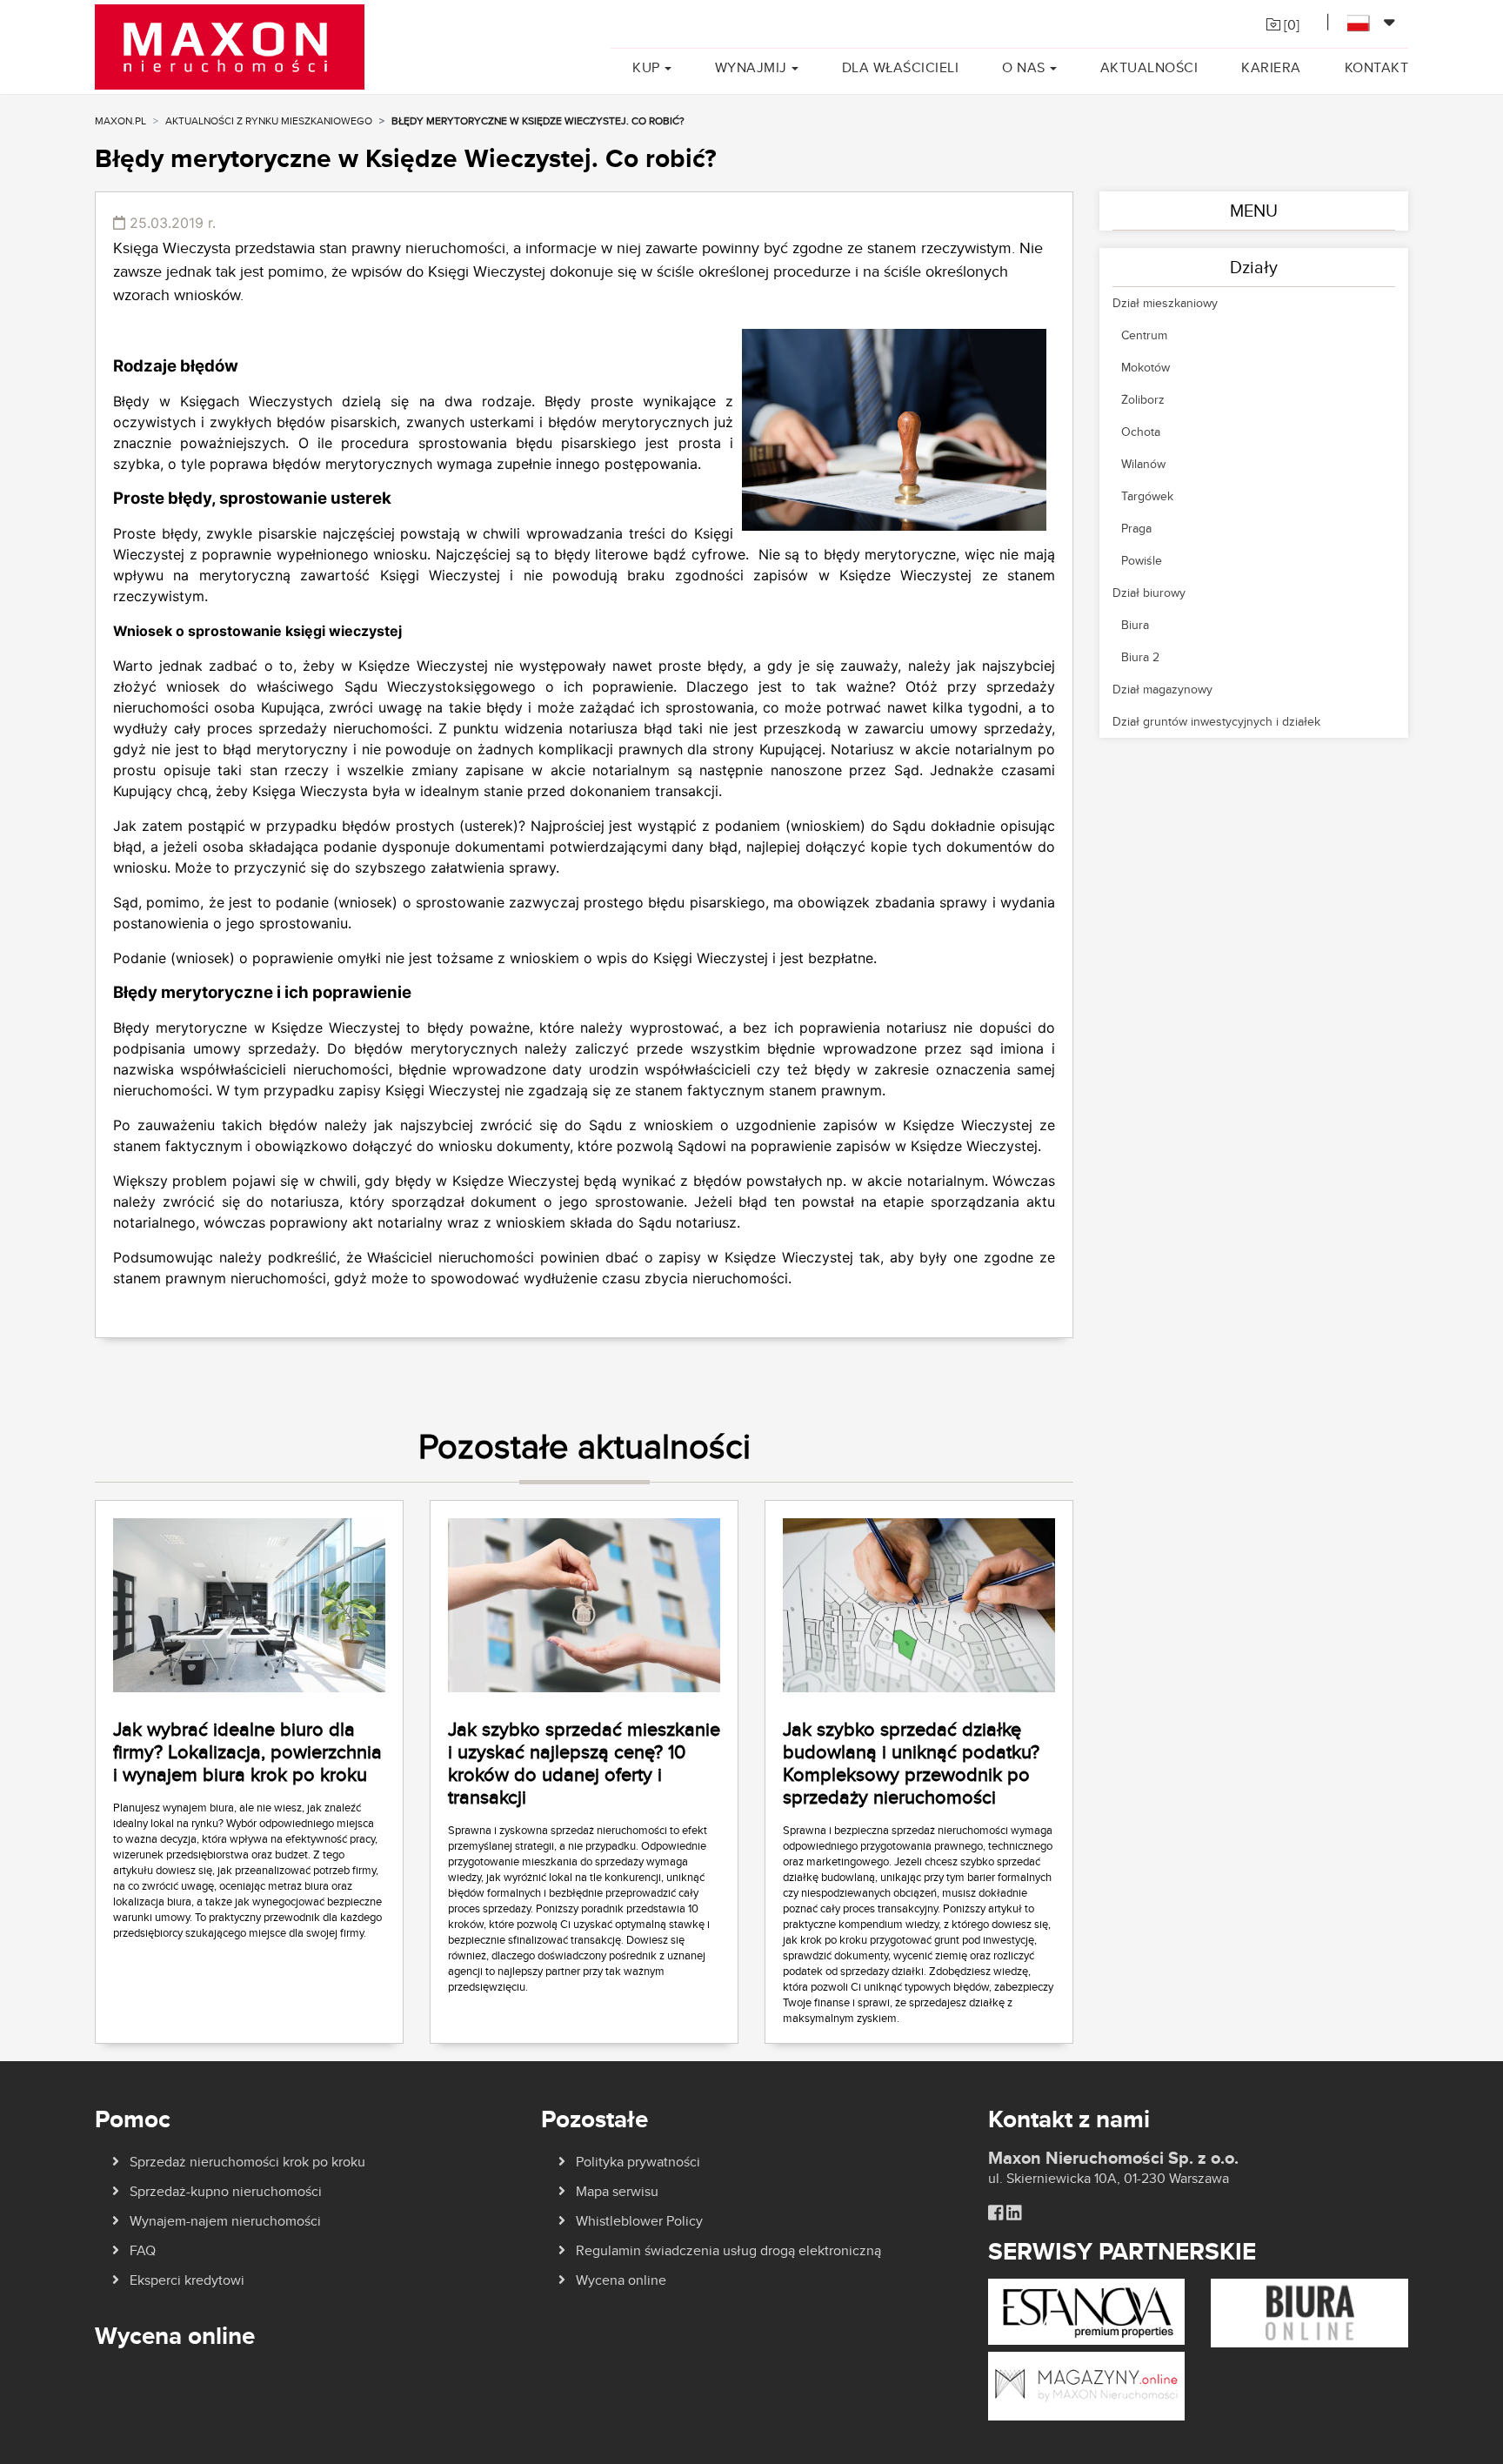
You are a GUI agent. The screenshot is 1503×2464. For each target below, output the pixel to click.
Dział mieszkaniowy (1165, 303)
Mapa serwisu (617, 2191)
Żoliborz (1143, 399)
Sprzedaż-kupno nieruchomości (226, 2191)
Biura (1135, 625)
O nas (1024, 67)
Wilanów (1143, 464)
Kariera (1271, 67)
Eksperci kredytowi (187, 2280)
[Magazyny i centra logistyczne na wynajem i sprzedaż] (1087, 2384)
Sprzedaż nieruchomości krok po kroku (247, 2162)
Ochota (1141, 432)
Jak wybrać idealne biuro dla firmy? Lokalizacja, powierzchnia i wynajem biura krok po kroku (247, 1751)
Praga (1136, 528)
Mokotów (1146, 367)
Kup (646, 67)
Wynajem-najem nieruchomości (225, 2221)
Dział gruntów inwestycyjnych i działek (1216, 721)
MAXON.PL (120, 121)
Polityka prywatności (638, 2162)
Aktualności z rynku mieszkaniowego (269, 121)
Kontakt (1377, 67)
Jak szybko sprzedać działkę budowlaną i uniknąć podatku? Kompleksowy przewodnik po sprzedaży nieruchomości (911, 1763)
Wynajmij (751, 67)
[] (1290, 25)
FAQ (143, 2250)
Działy (1254, 267)
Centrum (1144, 335)
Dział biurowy (1149, 593)
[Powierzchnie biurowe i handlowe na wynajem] (1309, 2312)
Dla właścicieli (901, 67)
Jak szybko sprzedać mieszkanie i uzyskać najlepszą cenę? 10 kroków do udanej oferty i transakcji (584, 1763)
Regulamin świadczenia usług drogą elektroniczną (728, 2250)
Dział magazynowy (1162, 689)
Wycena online (621, 2280)
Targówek (1147, 496)
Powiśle (1142, 560)
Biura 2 (1140, 657)
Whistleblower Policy (639, 2221)
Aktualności (1149, 67)
